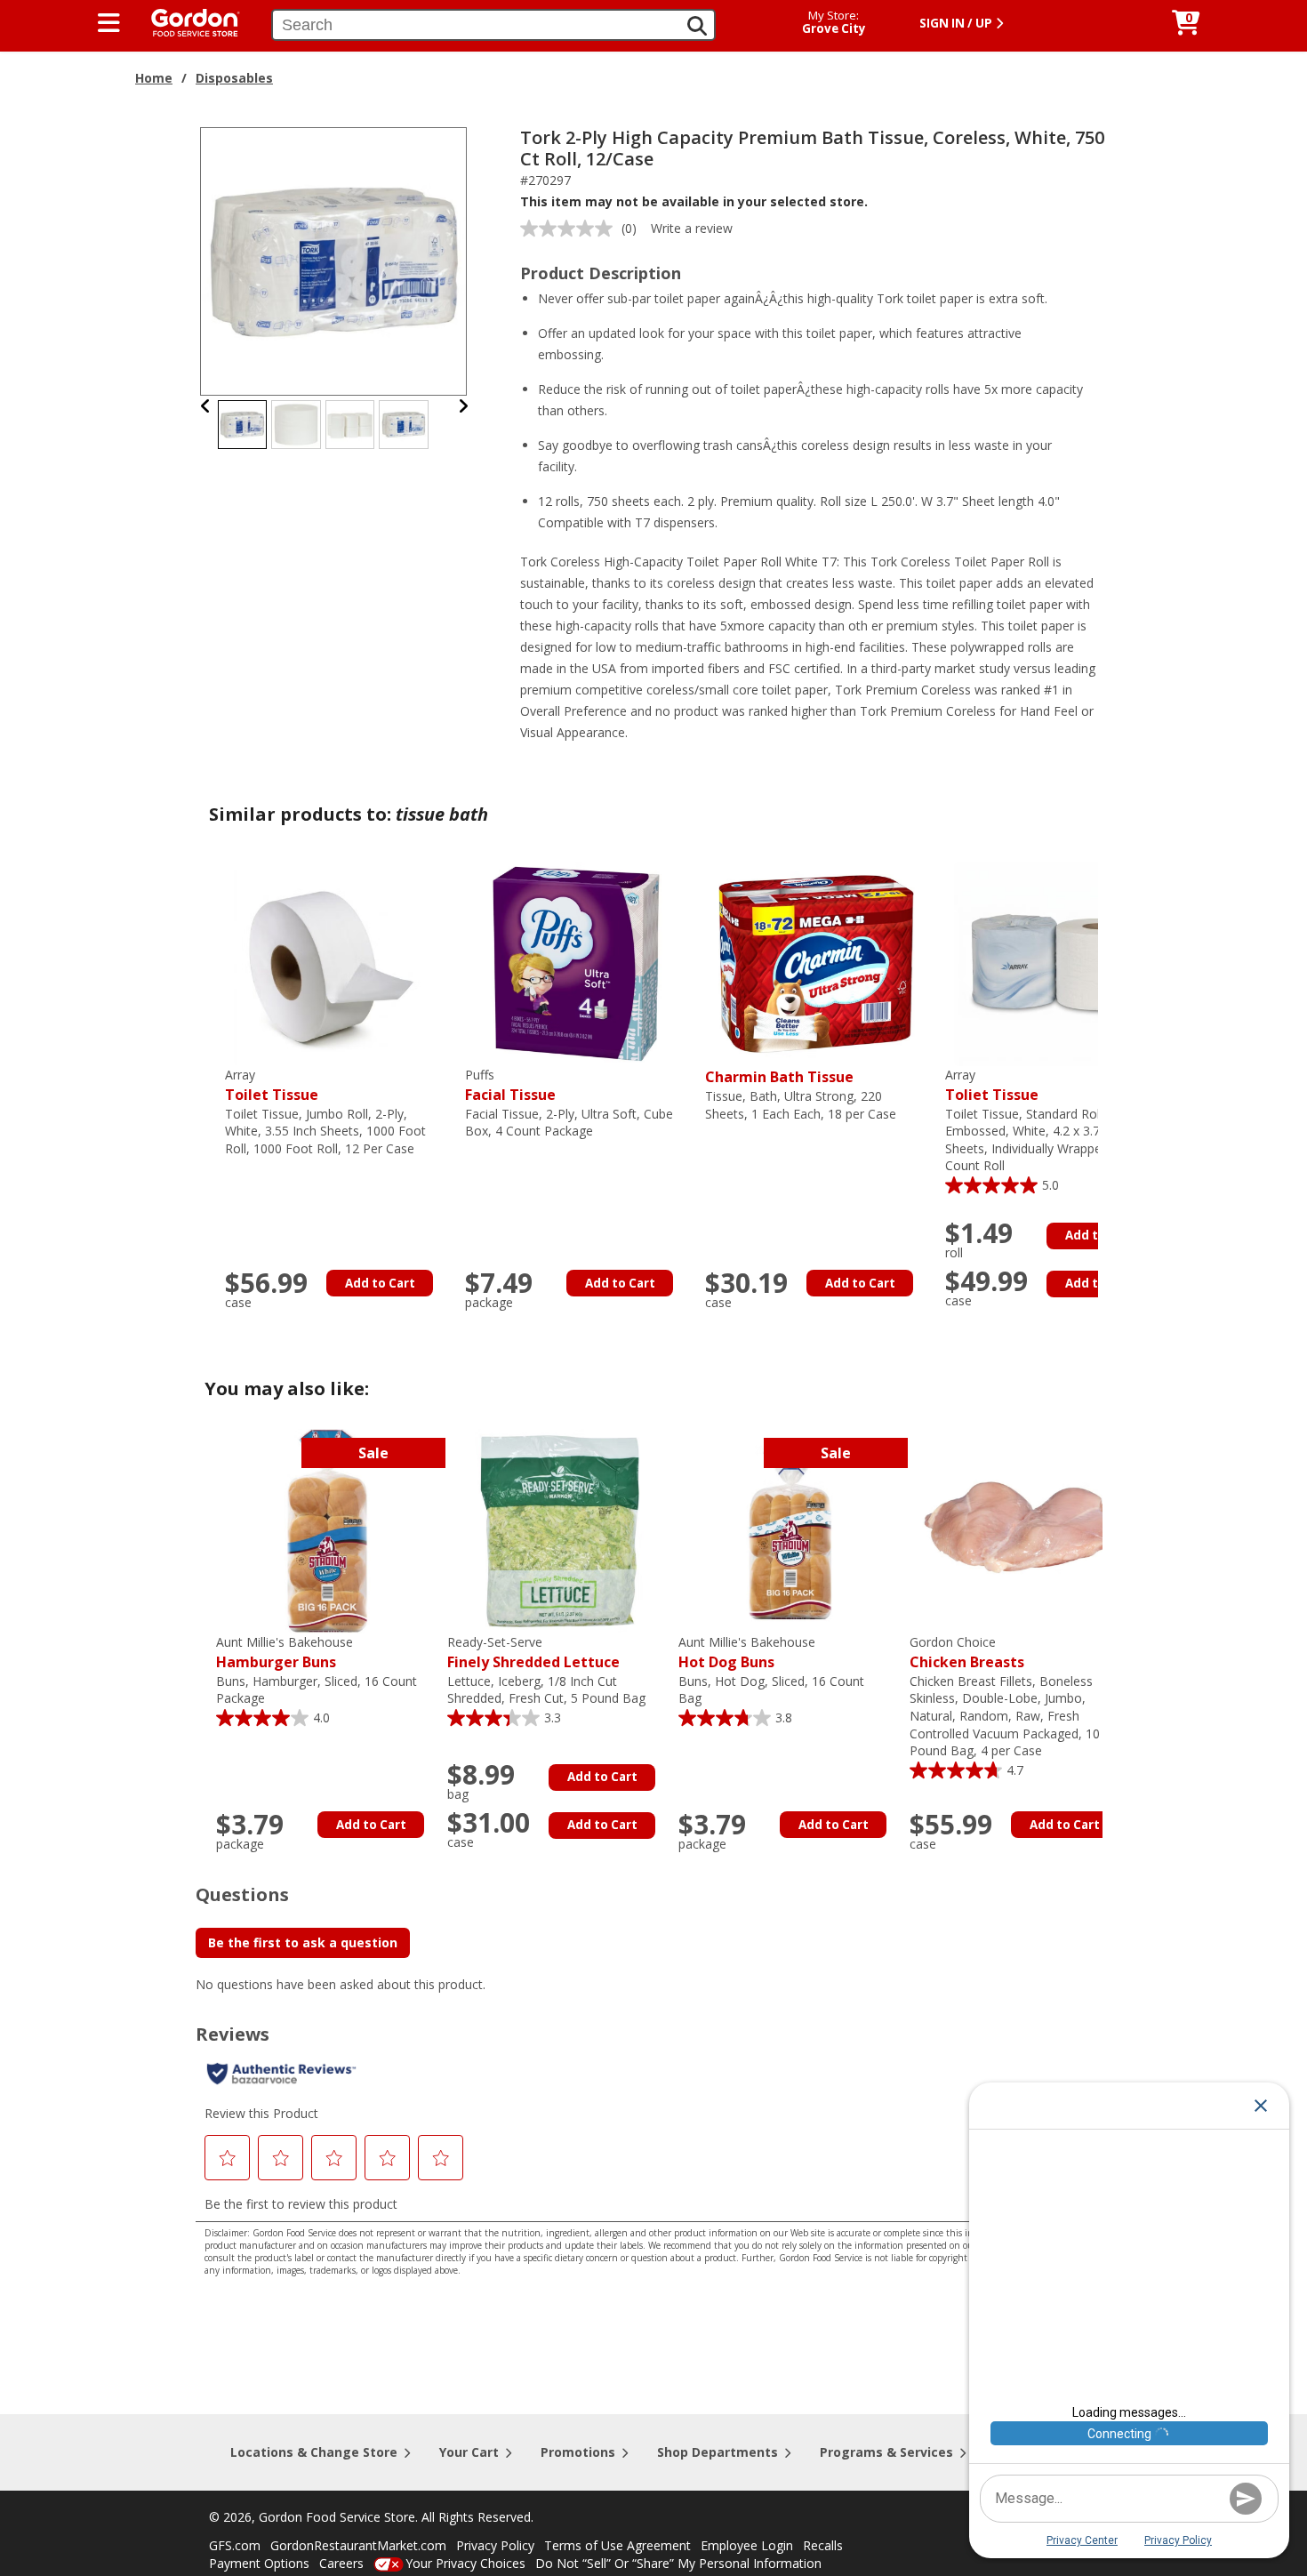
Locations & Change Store (314, 2452)
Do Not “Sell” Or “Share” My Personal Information (678, 2563)
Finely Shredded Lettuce (533, 1653)
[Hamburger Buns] (327, 1530)
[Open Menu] (109, 23)
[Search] (697, 26)
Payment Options (259, 2563)
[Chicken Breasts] (1021, 1530)
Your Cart (469, 2452)
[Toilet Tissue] (336, 963)
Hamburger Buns (285, 1653)
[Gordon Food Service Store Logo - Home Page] (187, 21)
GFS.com (235, 2545)
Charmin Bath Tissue (779, 1077)
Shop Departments (718, 2452)
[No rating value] (571, 229)
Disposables (234, 78)
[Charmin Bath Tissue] (816, 963)
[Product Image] (334, 260)
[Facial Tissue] (576, 963)
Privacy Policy (495, 2545)
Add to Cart (380, 1283)
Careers (341, 2563)
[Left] (206, 406)
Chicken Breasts (967, 1653)
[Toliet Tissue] (1056, 963)
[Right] (463, 406)
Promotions (578, 2452)
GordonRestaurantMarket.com (358, 2545)
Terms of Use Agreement (617, 2545)
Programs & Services (886, 2452)
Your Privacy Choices (465, 2563)
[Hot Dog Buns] (790, 1530)
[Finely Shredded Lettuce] (558, 1530)
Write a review (692, 228)
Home (154, 78)
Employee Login (747, 2545)
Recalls (823, 2545)
